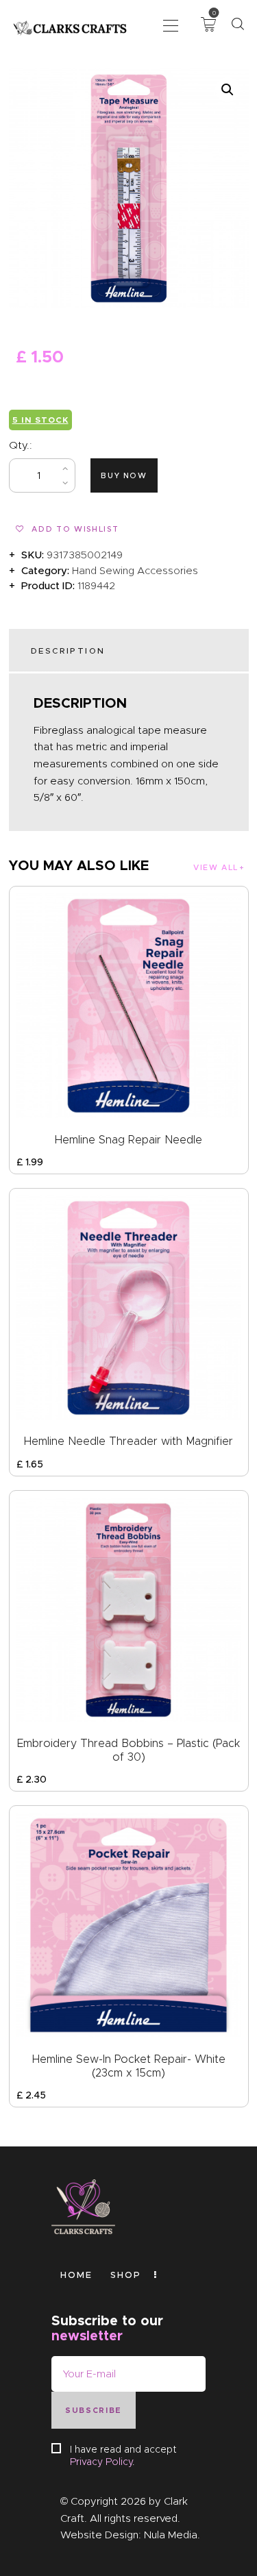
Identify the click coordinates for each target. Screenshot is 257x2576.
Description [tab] (68, 651)
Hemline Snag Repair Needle (128, 1140)
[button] (171, 24)
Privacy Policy (101, 2462)
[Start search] (237, 24)
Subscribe (94, 2410)
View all (216, 867)
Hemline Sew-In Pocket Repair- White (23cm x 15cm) (129, 2066)
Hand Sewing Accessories (135, 571)
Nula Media (171, 2535)
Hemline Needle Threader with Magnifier (128, 1441)
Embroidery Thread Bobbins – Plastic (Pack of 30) (128, 1750)
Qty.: (21, 445)
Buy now (124, 475)
